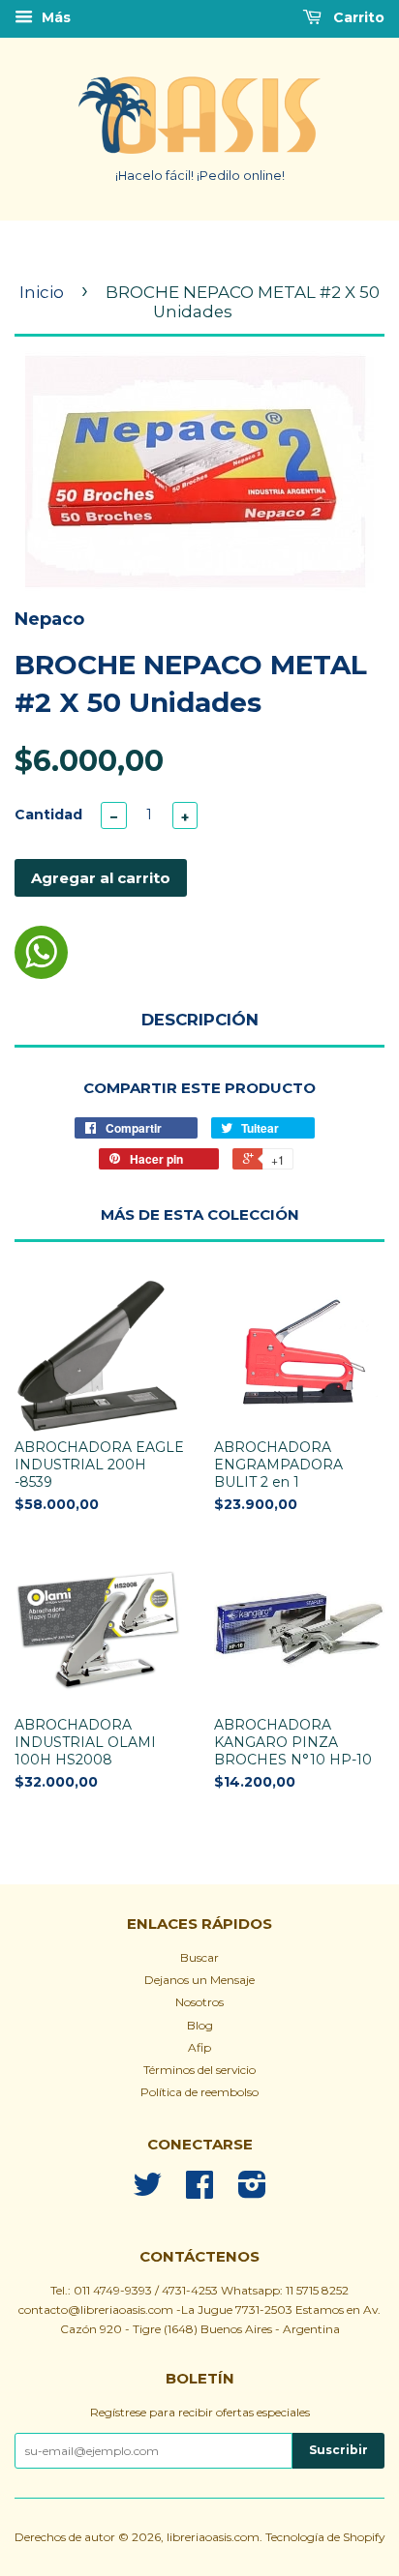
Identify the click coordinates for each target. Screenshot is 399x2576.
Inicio (42, 292)
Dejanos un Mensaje (199, 1980)
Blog (200, 2025)
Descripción (200, 1020)
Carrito (357, 17)
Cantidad (48, 814)
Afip (199, 2047)
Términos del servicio (199, 2070)
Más (54, 17)
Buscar (199, 1957)
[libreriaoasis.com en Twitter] (147, 2191)
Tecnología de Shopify (325, 2537)
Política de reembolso (199, 2092)
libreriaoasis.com (213, 2537)
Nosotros (199, 2002)
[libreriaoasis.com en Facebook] (199, 2191)
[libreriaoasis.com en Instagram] (252, 2191)
